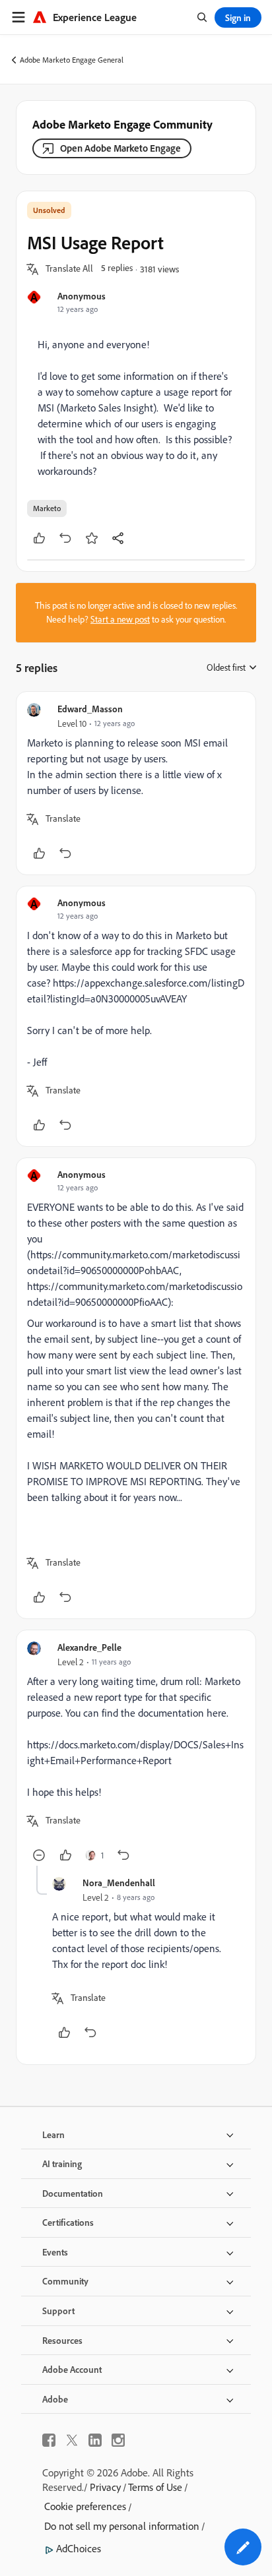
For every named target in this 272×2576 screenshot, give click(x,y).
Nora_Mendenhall (119, 1883)
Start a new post (120, 619)
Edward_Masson (90, 709)
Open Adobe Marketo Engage (120, 148)
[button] (69, 269)
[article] (136, 783)
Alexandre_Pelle (89, 1647)
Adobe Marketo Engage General (72, 60)
